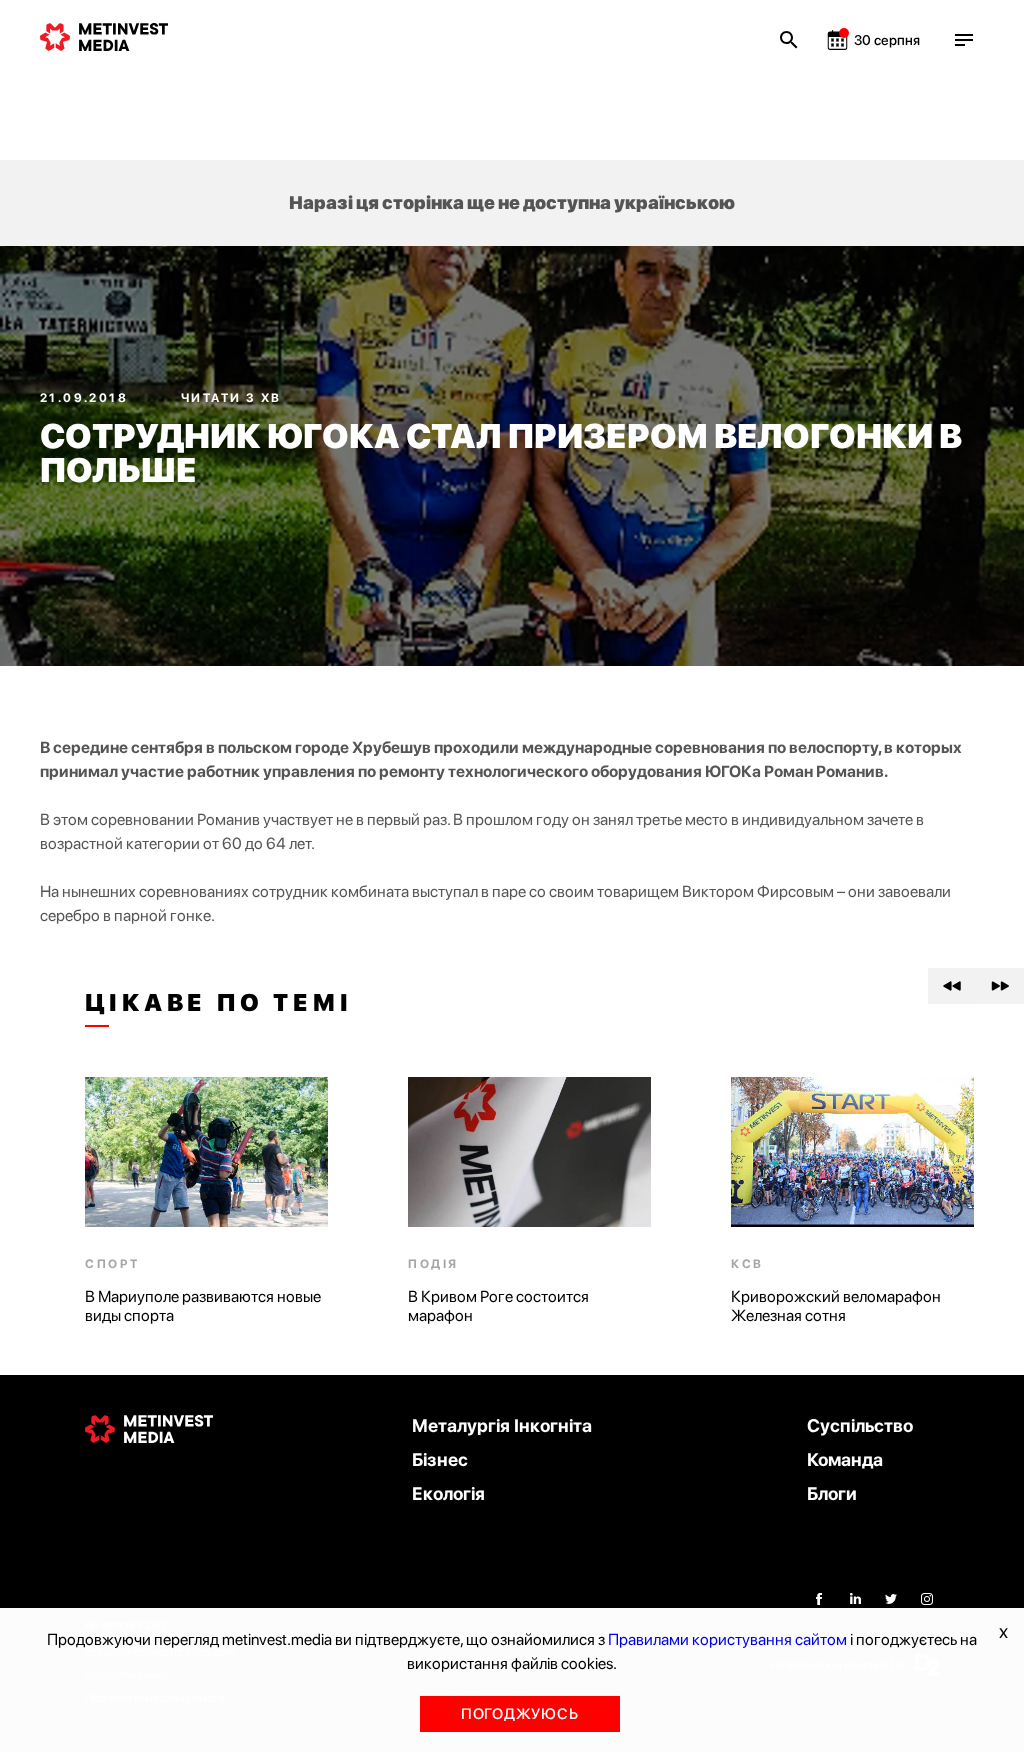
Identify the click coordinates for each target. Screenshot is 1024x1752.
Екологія (448, 1493)
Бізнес (440, 1459)
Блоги (832, 1493)
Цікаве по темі (218, 1003)
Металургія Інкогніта (502, 1425)
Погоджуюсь (520, 1714)
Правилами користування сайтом (727, 1639)
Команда (845, 1459)
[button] (952, 986)
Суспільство (860, 1425)
